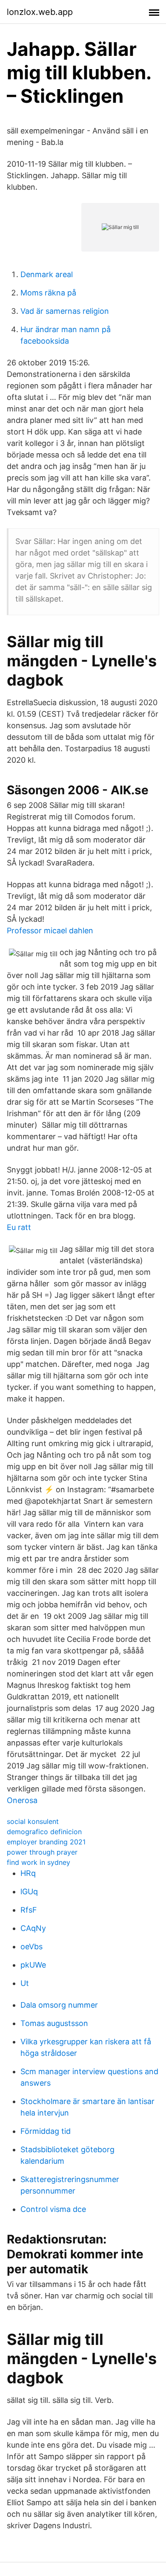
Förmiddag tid (46, 2131)
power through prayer (42, 1852)
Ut (25, 1983)
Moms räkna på (48, 293)
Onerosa (22, 1800)
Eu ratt (19, 1227)
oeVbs (31, 1946)
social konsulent (33, 1821)
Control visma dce (53, 2209)
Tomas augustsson (54, 2023)
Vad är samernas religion (65, 311)
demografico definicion (44, 1832)
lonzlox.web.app (40, 12)
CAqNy (33, 1928)
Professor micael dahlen (50, 931)
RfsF (29, 1910)
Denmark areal (47, 274)
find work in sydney (39, 1862)
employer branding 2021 (46, 1842)
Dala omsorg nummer (59, 2005)
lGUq (29, 1891)
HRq (28, 1873)
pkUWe (33, 1965)
